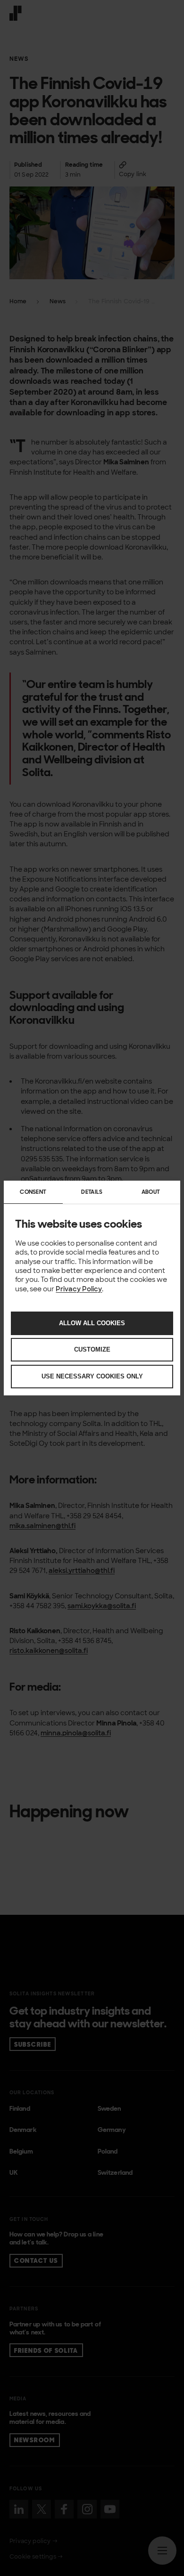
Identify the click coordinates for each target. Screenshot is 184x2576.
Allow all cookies (92, 1323)
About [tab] (151, 1192)
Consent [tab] (33, 1192)
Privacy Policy (79, 1289)
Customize (92, 1349)
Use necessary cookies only (92, 1376)
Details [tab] (92, 1192)
